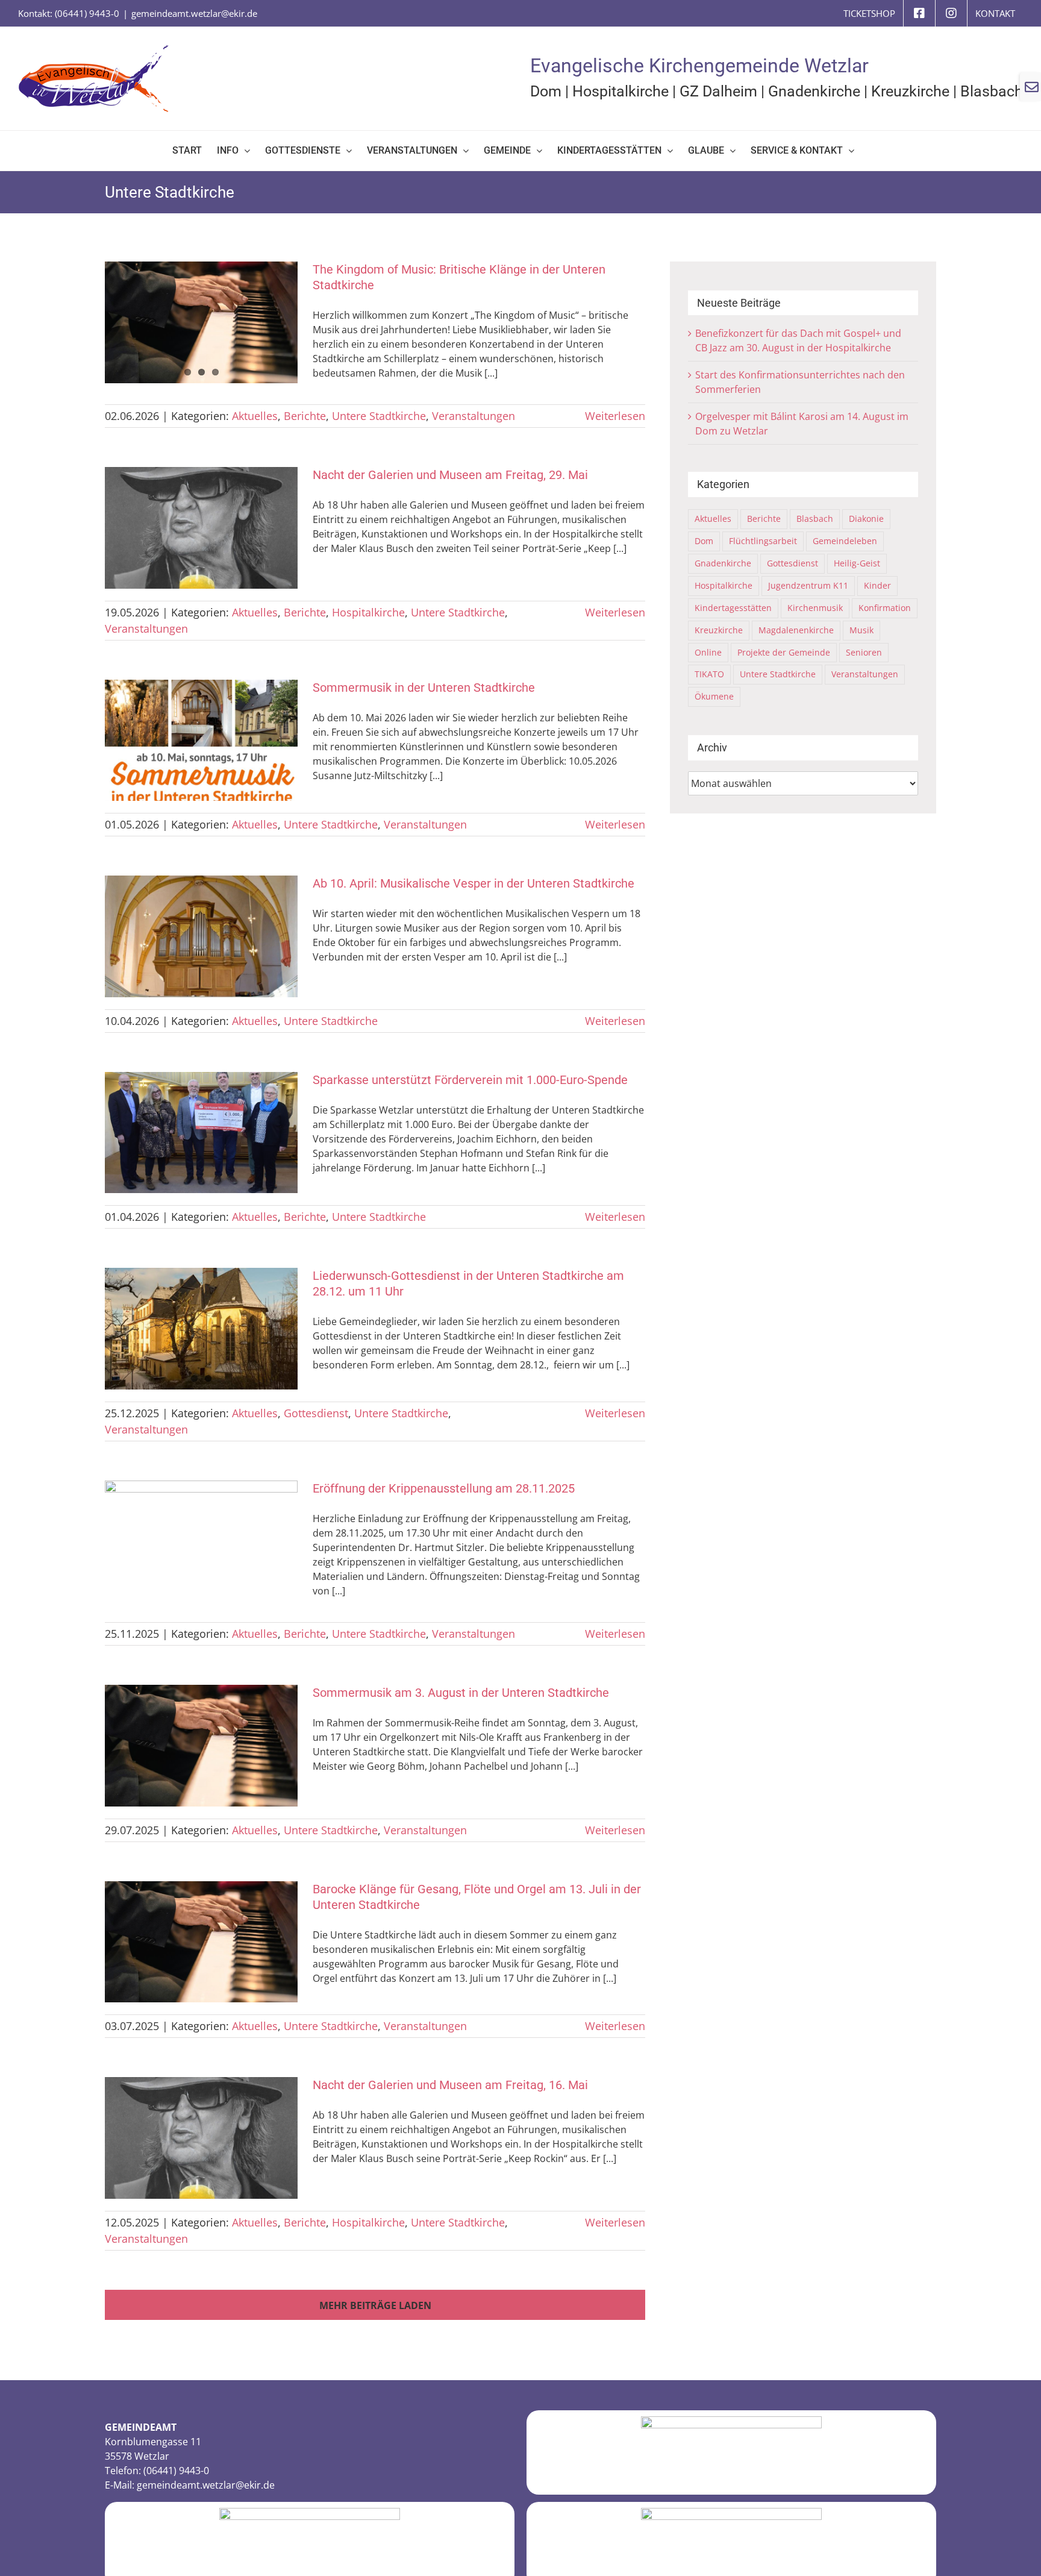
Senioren (864, 652)
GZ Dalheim (718, 91)
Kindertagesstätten (733, 608)
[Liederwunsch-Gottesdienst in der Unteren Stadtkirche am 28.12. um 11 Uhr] (201, 1329)
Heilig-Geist (857, 563)
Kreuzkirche (910, 91)
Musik (861, 630)
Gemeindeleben (845, 541)
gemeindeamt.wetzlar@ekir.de (194, 13)
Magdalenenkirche (796, 630)
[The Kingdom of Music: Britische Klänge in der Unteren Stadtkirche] (201, 322)
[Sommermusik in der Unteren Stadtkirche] (201, 741)
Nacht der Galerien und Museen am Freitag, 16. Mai (450, 2085)
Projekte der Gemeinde (784, 652)
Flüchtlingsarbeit (763, 541)
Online (708, 652)
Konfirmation (885, 608)
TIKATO (709, 674)
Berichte (305, 416)
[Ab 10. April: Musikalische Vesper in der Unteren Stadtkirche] (201, 936)
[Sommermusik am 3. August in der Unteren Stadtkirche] (201, 1746)
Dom (546, 91)
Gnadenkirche (814, 91)
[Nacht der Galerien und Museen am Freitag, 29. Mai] (201, 528)
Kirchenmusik (815, 608)
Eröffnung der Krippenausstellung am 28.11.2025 (444, 1488)
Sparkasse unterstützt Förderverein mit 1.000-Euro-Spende (470, 1080)
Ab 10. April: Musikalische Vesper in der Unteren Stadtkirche (474, 883)
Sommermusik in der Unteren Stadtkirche (424, 688)
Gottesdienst (316, 1413)
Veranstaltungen (474, 416)
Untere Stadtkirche (379, 416)
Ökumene (714, 696)
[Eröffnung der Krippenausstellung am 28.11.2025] (201, 1541)
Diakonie (866, 519)
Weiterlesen (615, 416)
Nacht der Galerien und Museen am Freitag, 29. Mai (450, 475)
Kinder (877, 585)
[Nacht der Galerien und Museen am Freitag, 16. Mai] (201, 2138)
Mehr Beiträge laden (375, 2305)
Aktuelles (255, 416)
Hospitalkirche (621, 91)
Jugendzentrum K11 (808, 585)
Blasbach (992, 91)
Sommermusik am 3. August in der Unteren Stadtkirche (461, 1693)
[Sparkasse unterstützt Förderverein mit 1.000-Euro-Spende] (201, 1133)
